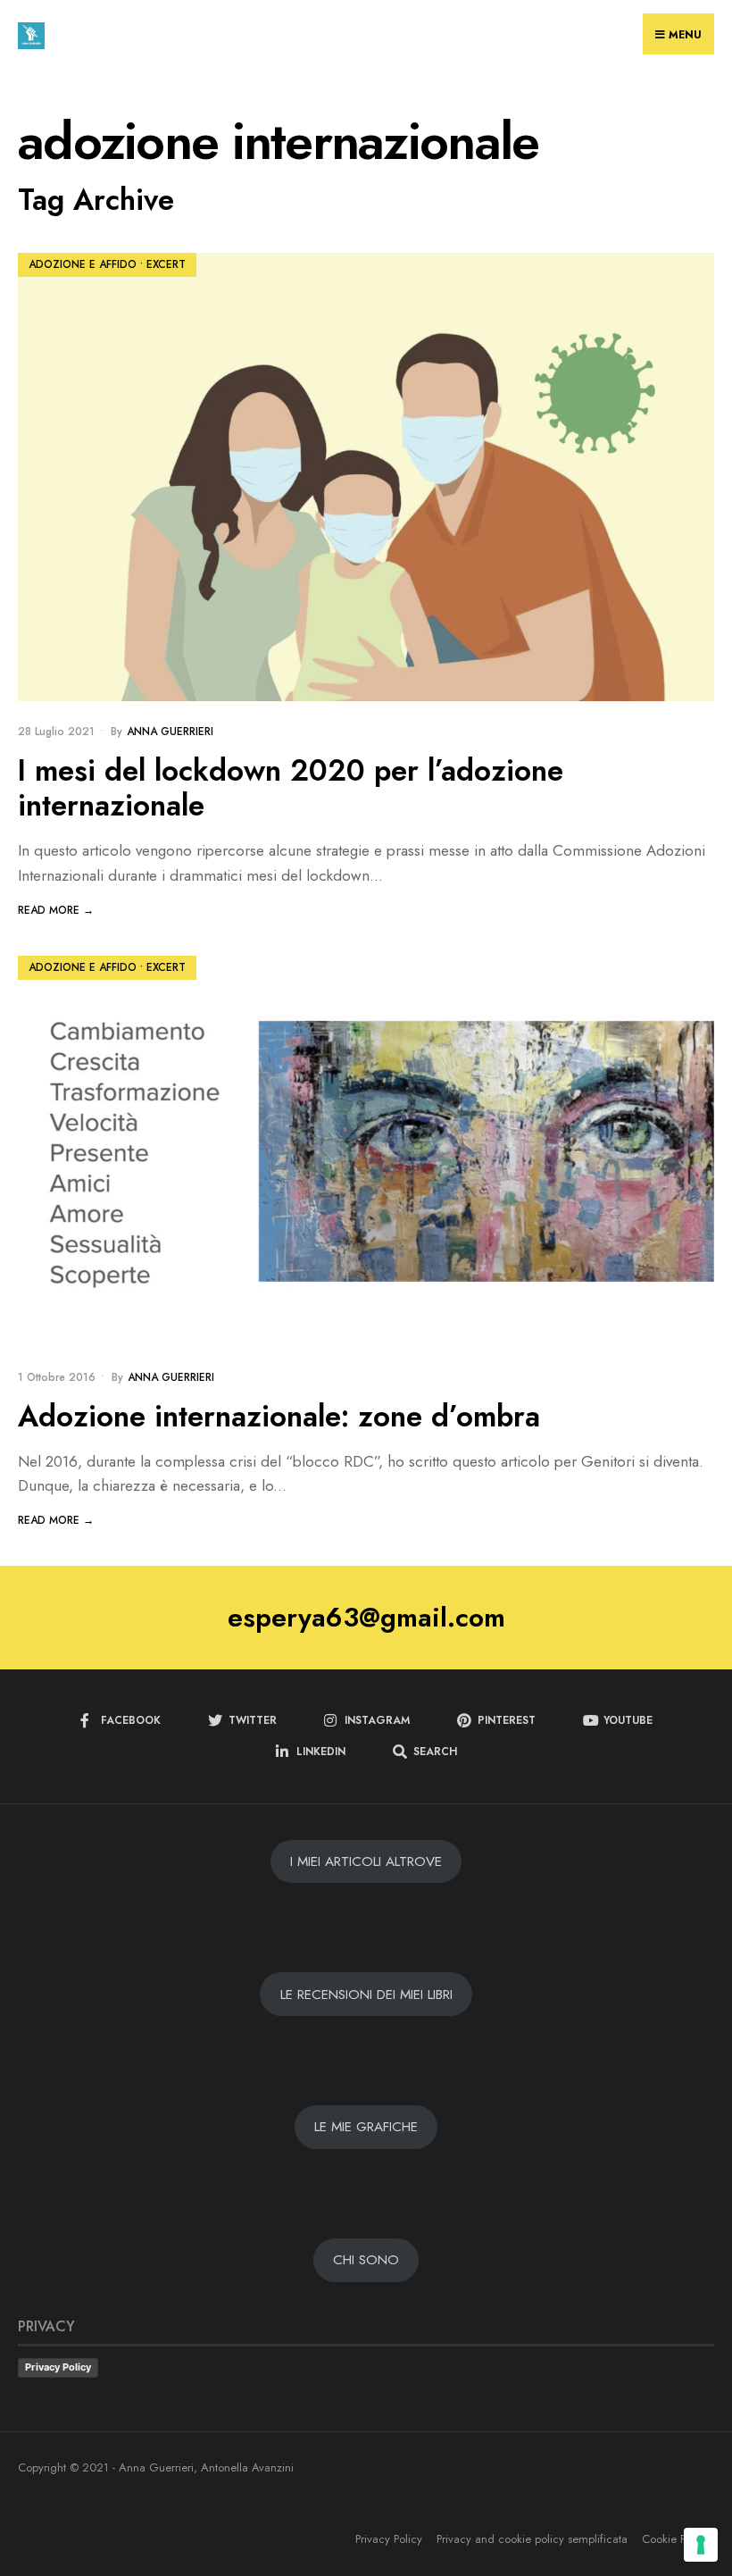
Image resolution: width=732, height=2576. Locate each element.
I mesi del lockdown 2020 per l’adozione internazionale (291, 788)
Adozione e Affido (83, 264)
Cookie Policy (675, 2539)
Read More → (56, 910)
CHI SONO (366, 2260)
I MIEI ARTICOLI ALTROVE (366, 1861)
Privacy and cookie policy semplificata (532, 2539)
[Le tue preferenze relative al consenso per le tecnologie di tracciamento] (701, 2545)
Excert (166, 264)
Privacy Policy (58, 2367)
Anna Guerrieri (170, 732)
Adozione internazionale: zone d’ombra (279, 1416)
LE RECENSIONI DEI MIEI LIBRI (366, 1995)
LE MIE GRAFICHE (366, 2127)
